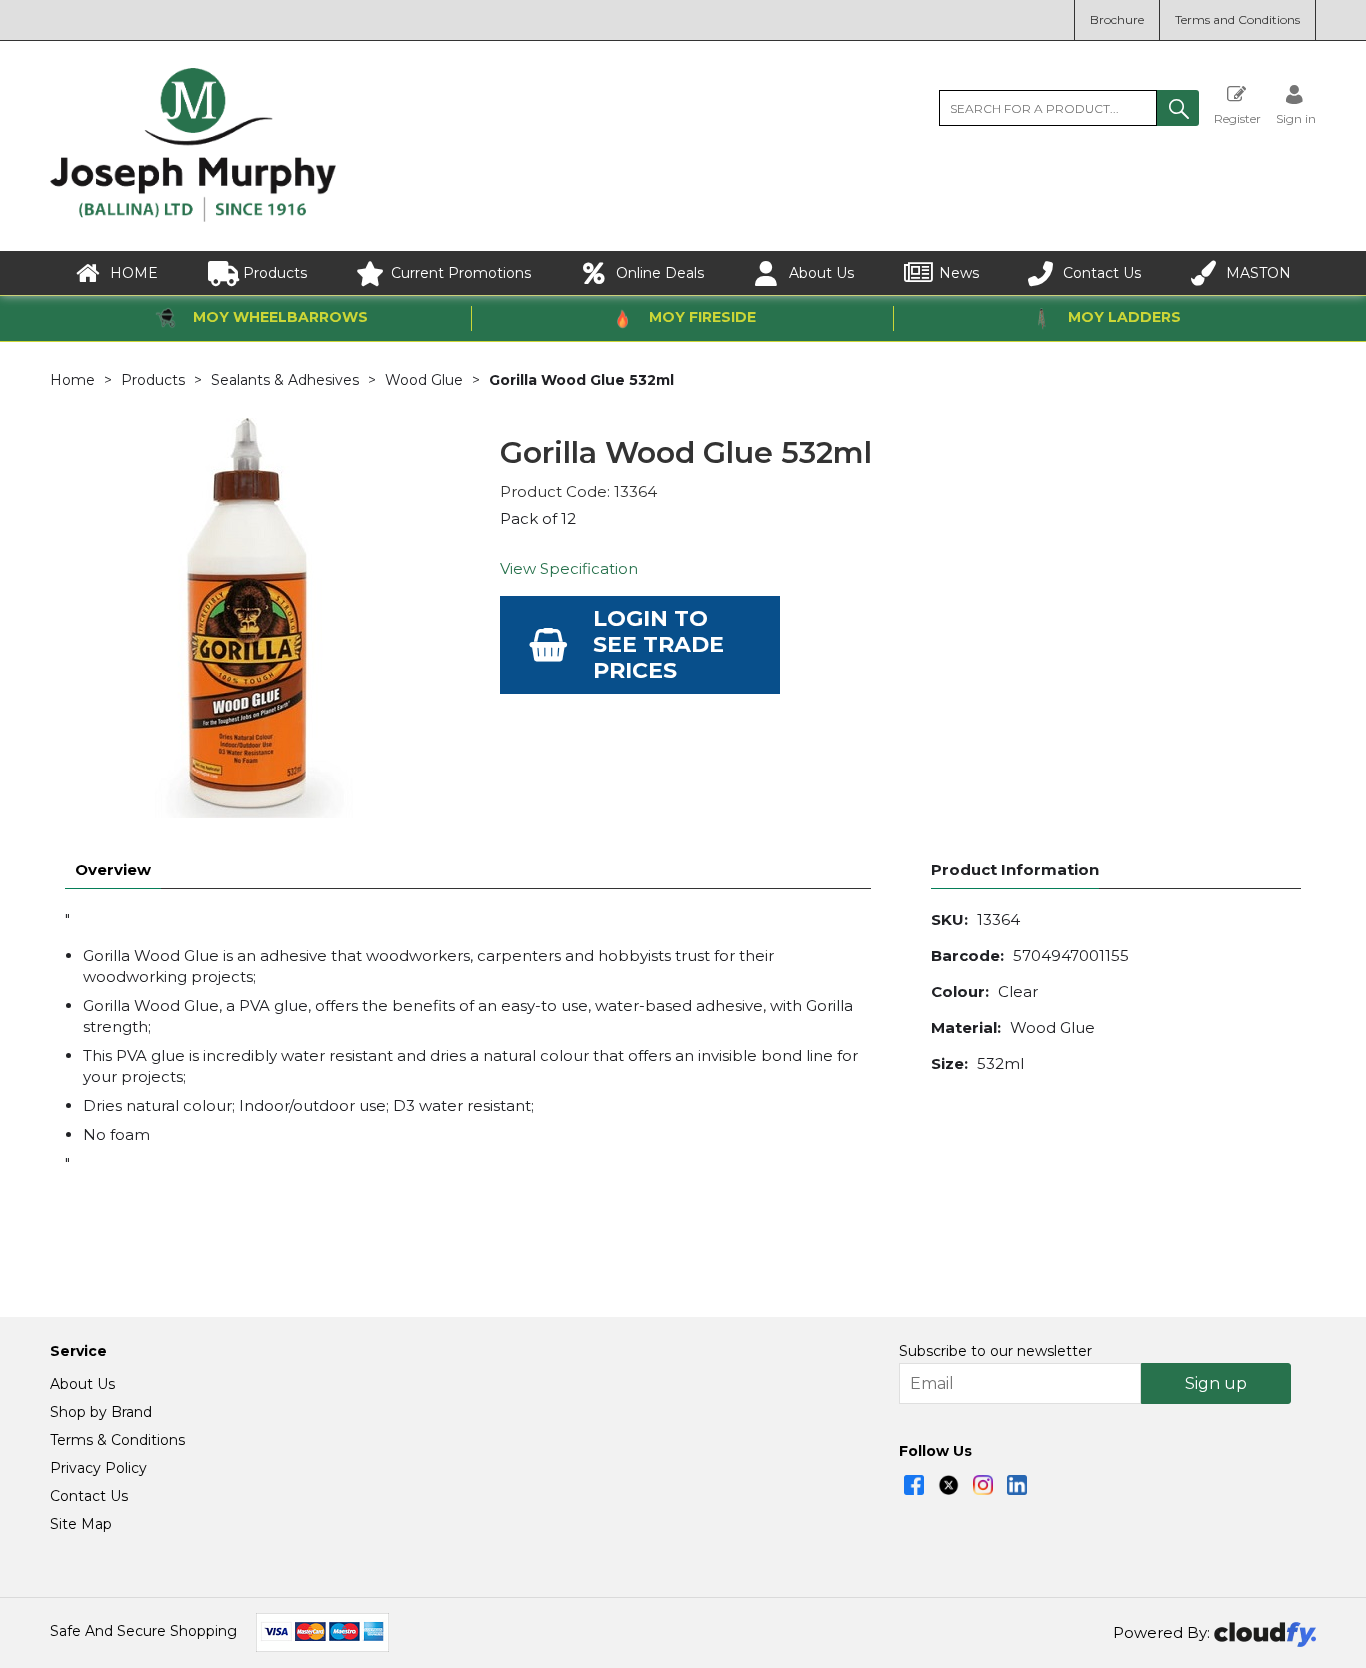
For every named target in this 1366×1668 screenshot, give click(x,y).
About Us (821, 273)
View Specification (569, 568)
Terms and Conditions (1237, 19)
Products (275, 273)
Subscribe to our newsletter (995, 1351)
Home (72, 380)
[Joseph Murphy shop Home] (193, 217)
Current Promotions (461, 273)
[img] (914, 1485)
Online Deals (660, 273)
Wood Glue (424, 380)
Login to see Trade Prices (658, 644)
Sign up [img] (1216, 1383)
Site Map (81, 1524)
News (959, 273)
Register (1237, 118)
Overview (113, 869)
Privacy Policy (98, 1468)
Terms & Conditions (117, 1440)
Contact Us (1102, 273)
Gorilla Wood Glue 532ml (581, 380)
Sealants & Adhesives (285, 380)
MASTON (1258, 273)
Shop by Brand (101, 1412)
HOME (134, 273)
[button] (1178, 108)
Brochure (1117, 19)
